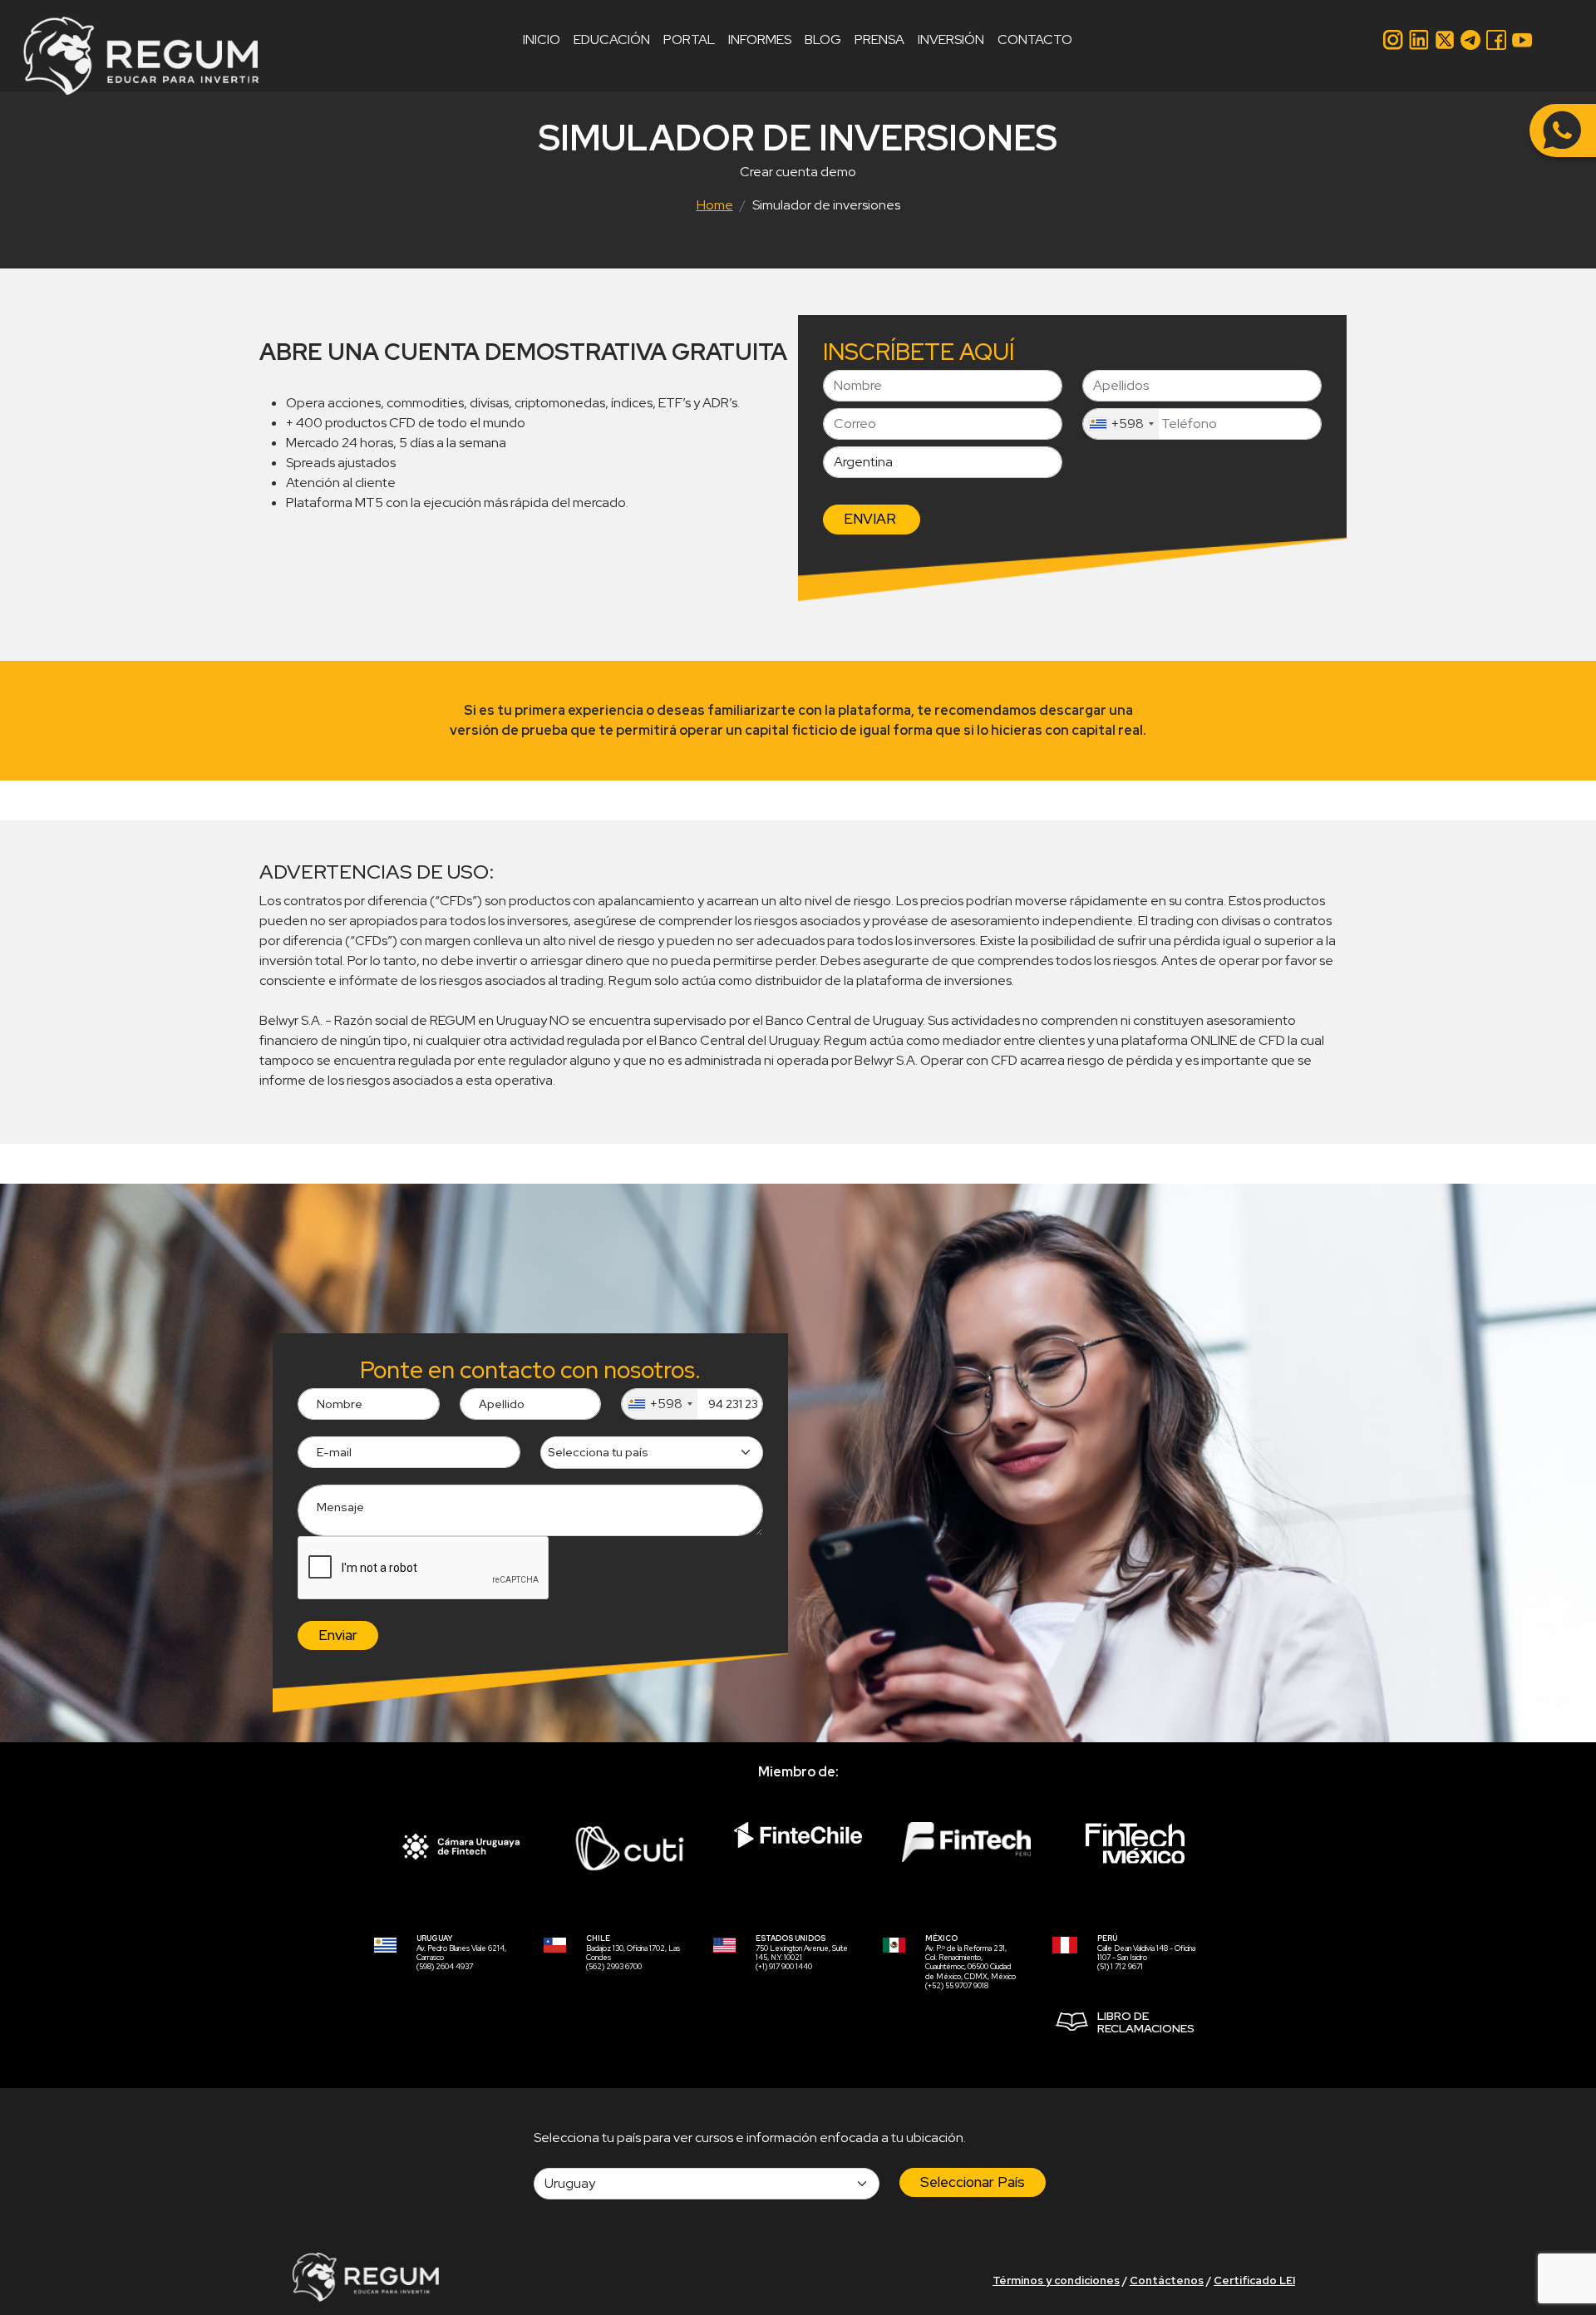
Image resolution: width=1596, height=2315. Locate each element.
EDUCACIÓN (612, 39)
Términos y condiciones (1056, 2281)
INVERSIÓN (951, 39)
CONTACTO (1035, 39)
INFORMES (760, 39)
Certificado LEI (1254, 2281)
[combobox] (1121, 424)
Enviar (338, 1635)
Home (715, 205)
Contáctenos (1167, 2281)
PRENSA (879, 39)
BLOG (823, 39)
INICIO (542, 39)
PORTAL (689, 39)
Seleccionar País (973, 2182)
